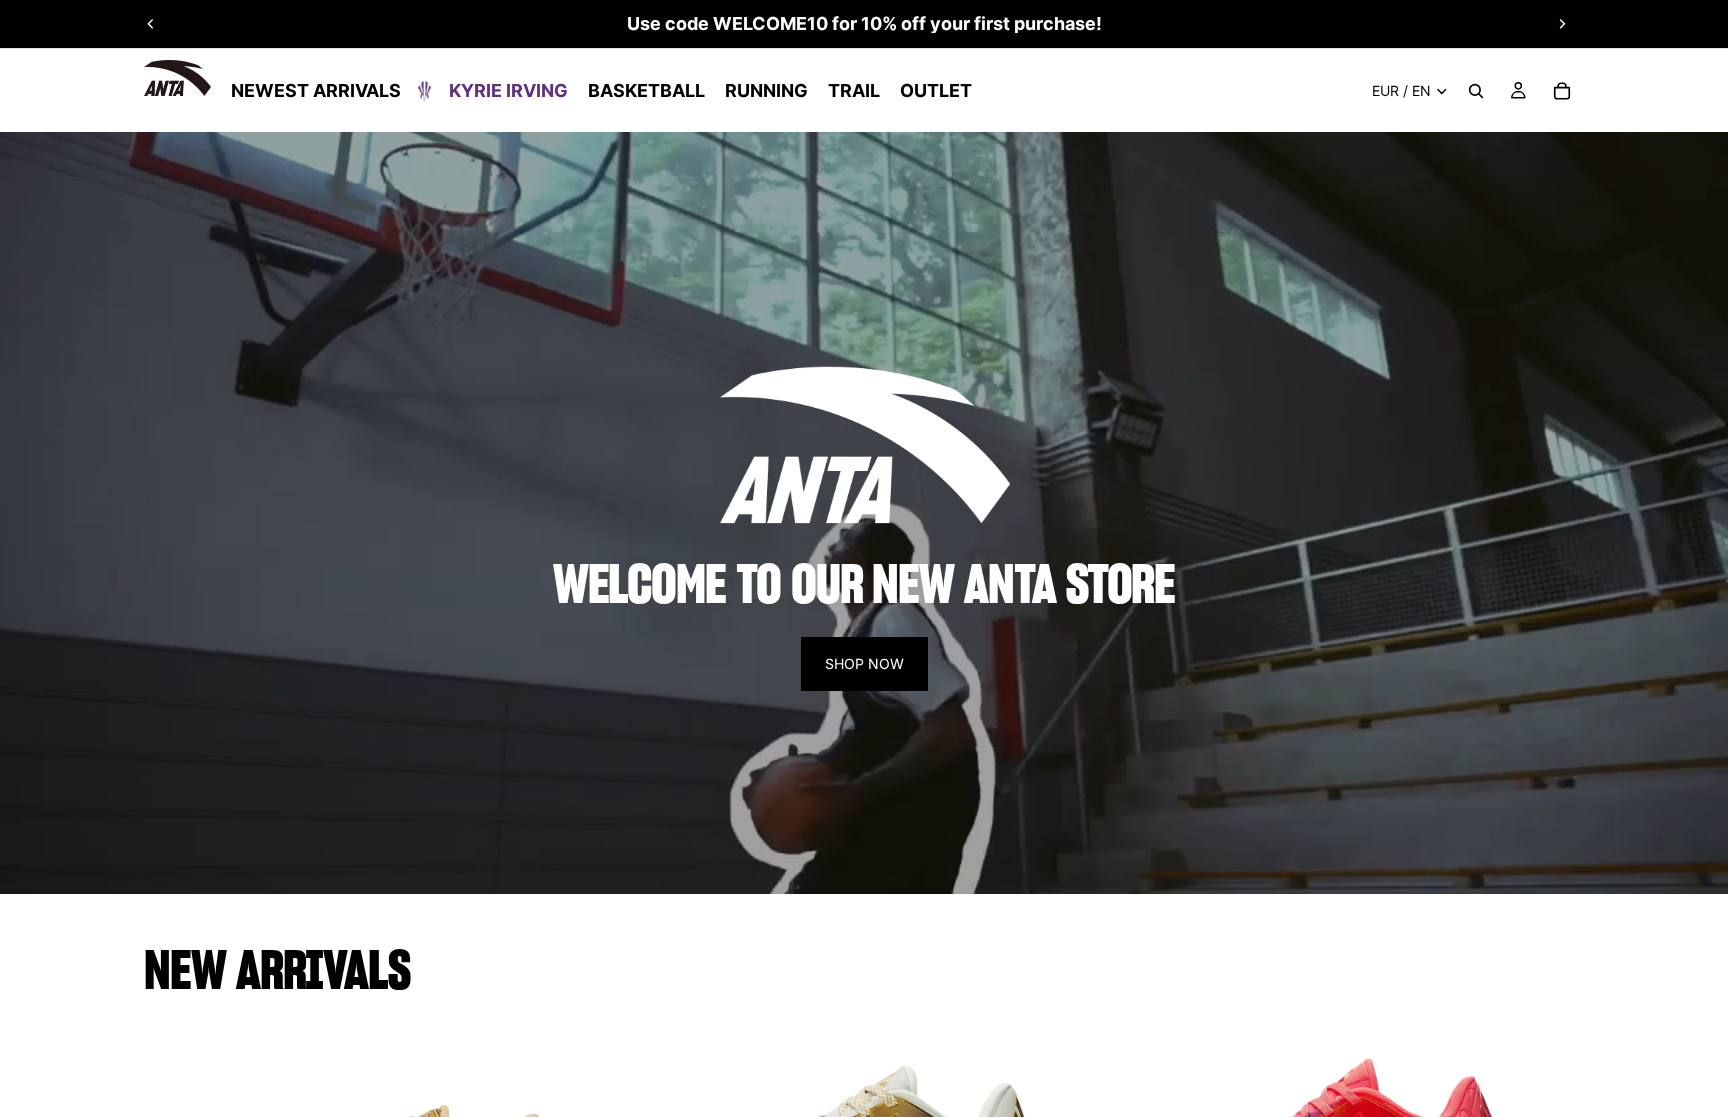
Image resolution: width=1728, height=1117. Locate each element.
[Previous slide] (151, 24)
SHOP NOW (864, 663)
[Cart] (1562, 91)
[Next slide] (1562, 24)
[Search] (1476, 91)
